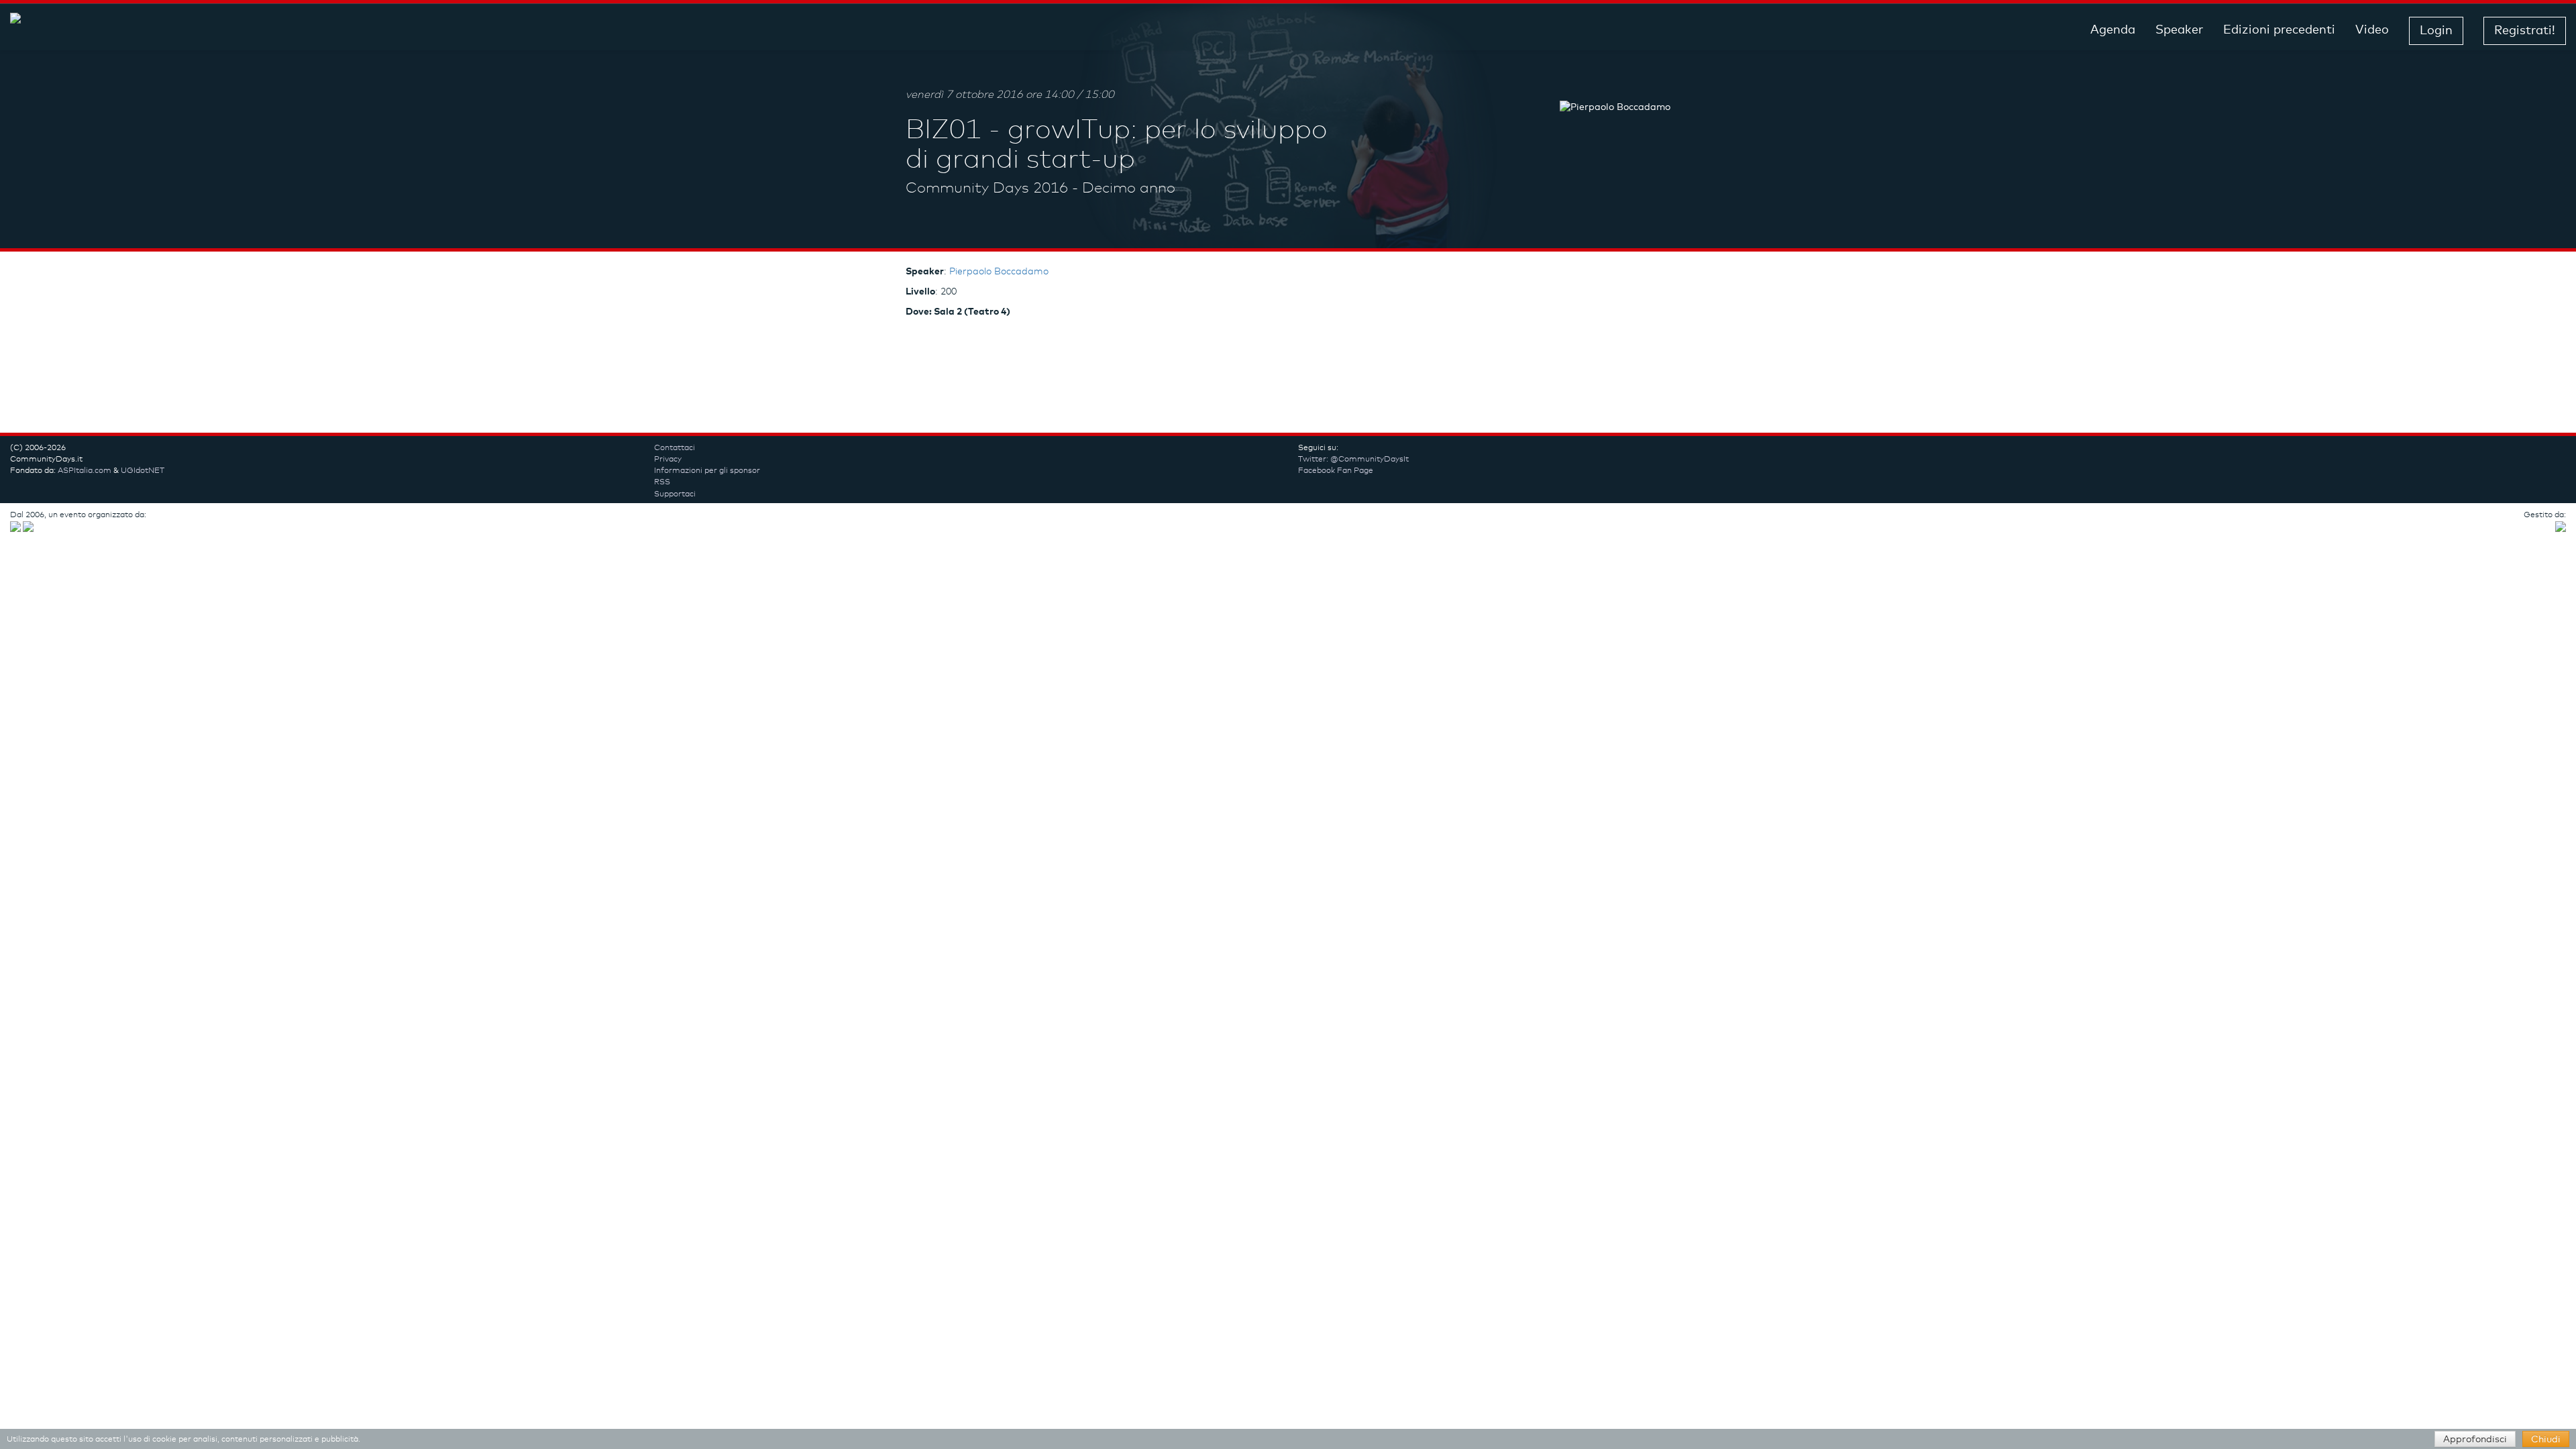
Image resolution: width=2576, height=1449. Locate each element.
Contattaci (675, 448)
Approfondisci (2475, 1440)
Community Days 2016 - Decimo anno (1040, 189)
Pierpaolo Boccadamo (999, 272)
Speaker (2179, 30)
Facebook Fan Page (1336, 471)
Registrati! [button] (2525, 31)
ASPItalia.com (85, 471)
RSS (662, 482)
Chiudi (2546, 1440)
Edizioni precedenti (2279, 30)
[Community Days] (117, 31)
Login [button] (2436, 31)
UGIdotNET (143, 471)
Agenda (2113, 30)
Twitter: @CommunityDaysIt (1353, 460)
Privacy (668, 460)
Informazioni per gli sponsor (707, 471)
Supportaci (675, 494)
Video (2372, 30)
